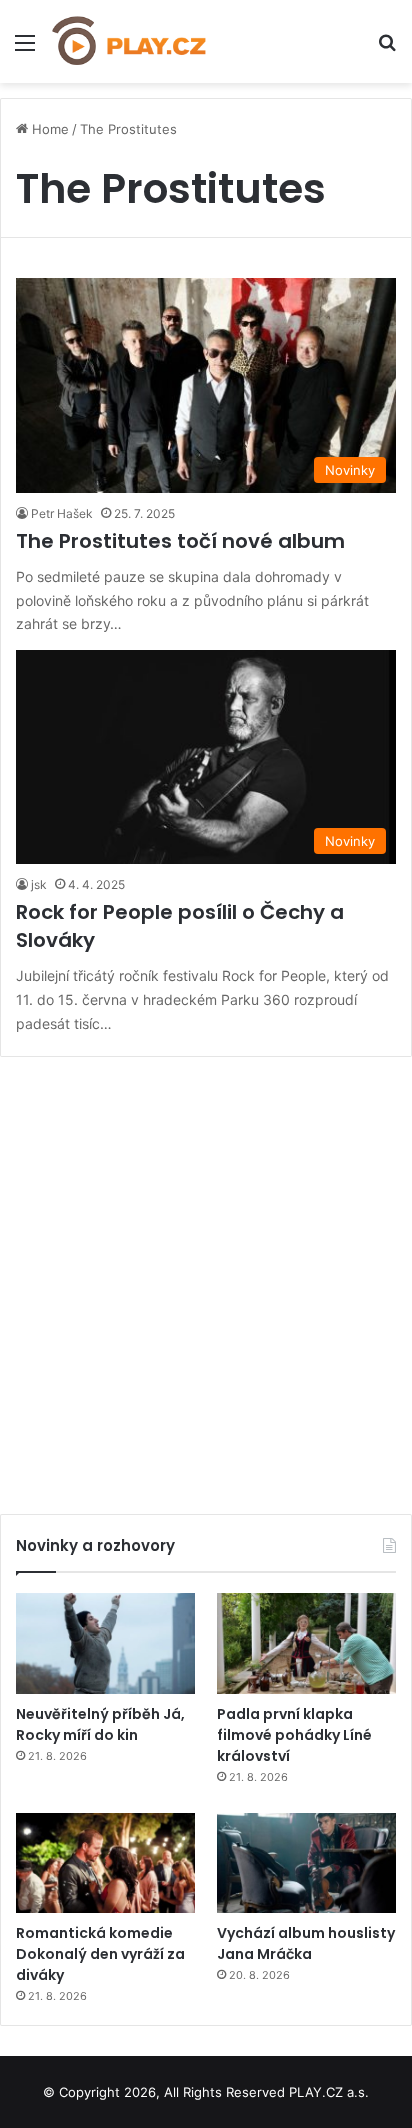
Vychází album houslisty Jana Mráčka (306, 1943)
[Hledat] (387, 49)
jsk (39, 884)
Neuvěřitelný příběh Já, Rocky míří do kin (100, 1724)
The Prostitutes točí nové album (180, 541)
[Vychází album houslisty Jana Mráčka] (306, 1863)
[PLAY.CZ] (130, 41)
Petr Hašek (62, 513)
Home (48, 129)
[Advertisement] (206, 1278)
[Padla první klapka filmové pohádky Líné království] (306, 1643)
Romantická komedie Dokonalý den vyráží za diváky (100, 1954)
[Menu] (25, 49)
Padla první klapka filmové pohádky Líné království (294, 1735)
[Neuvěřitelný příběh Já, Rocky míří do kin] (105, 1643)
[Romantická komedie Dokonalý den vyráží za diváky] (105, 1863)
